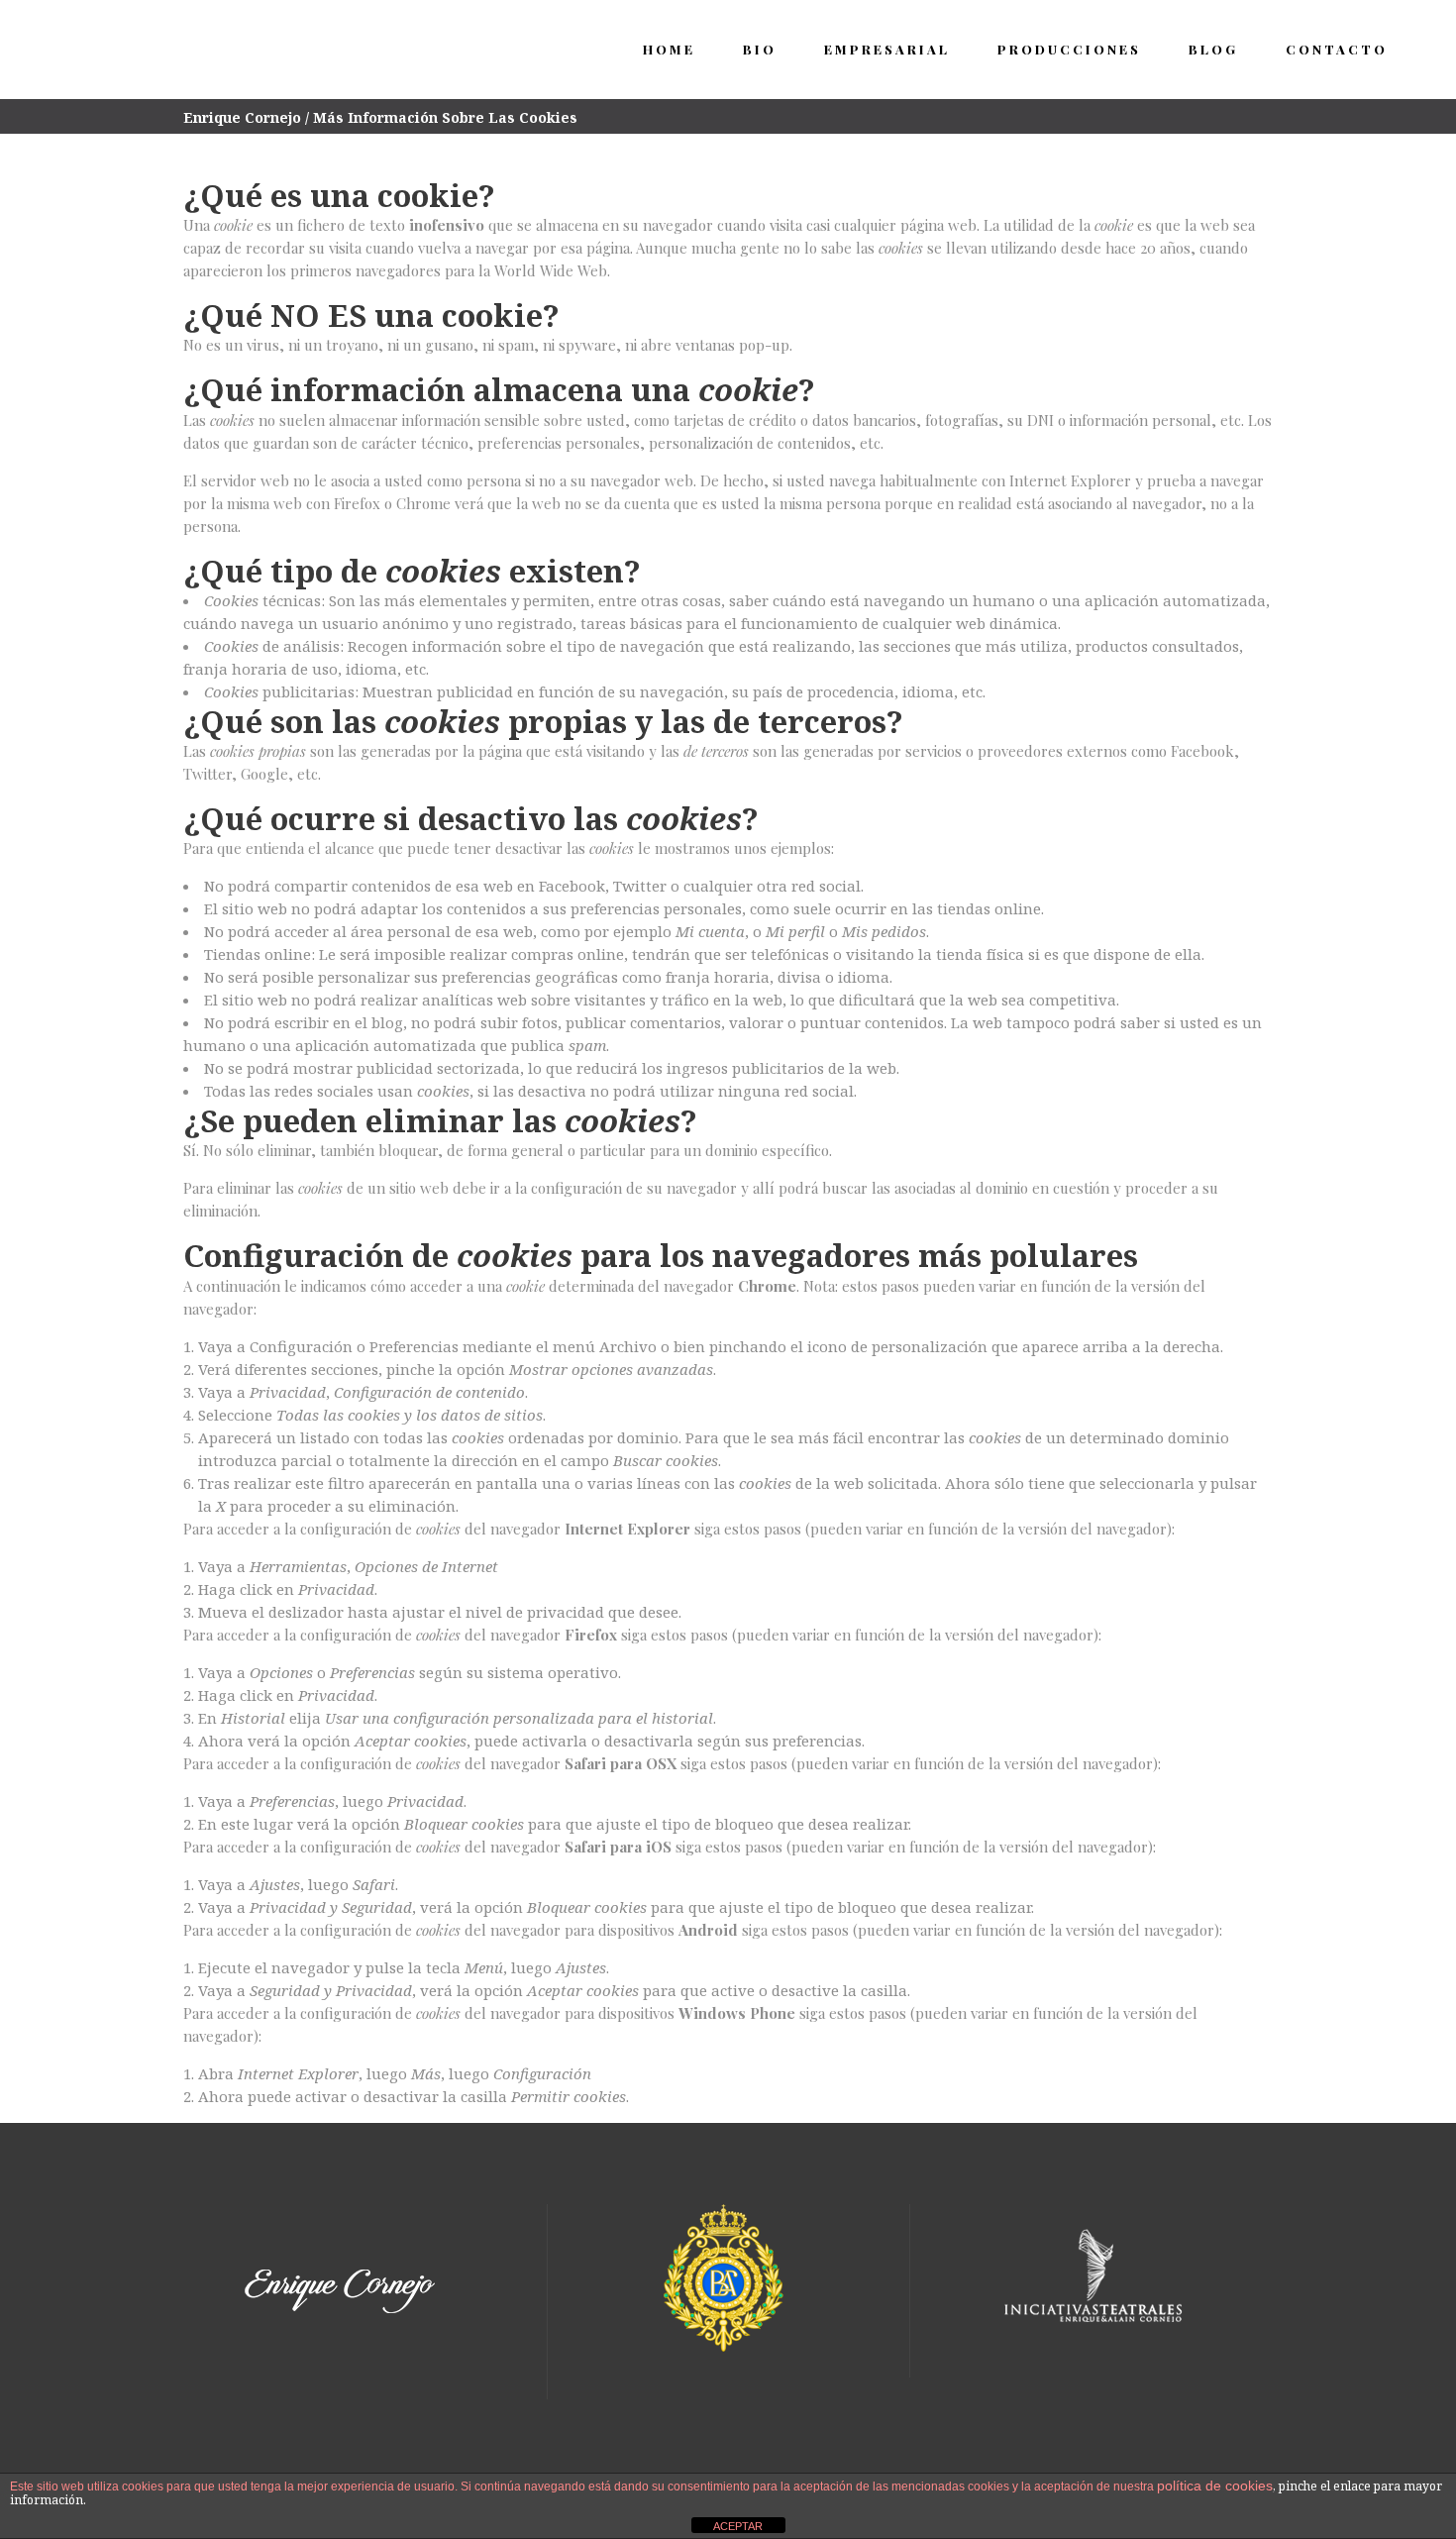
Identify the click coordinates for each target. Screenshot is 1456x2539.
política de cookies (1215, 2486)
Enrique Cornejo (242, 117)
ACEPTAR (738, 2526)
